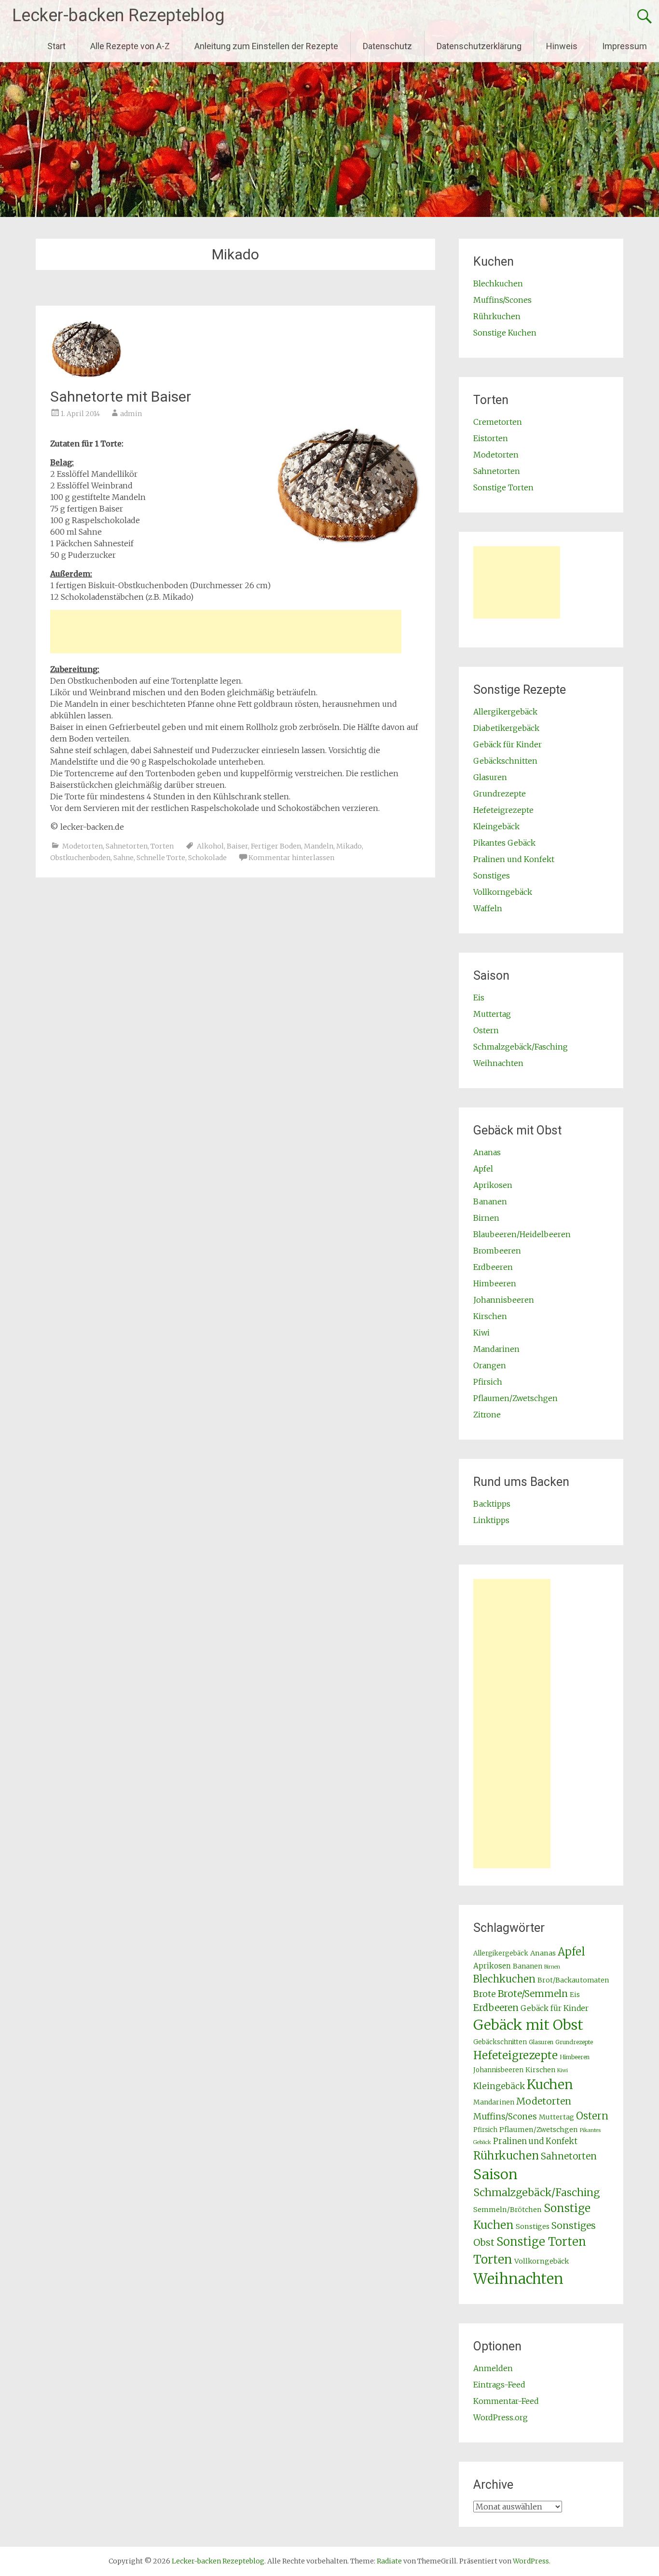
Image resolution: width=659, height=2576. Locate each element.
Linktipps (491, 1520)
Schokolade (207, 858)
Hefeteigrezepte (503, 810)
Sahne (124, 858)
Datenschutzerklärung (479, 46)
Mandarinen (496, 1349)
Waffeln (488, 908)
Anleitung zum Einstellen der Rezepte (266, 46)
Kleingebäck (496, 826)
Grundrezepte (500, 794)
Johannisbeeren (504, 1300)
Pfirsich (488, 1382)
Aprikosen (493, 1185)
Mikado (349, 846)
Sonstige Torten (503, 487)
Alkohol (210, 846)
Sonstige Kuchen (505, 333)
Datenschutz (387, 46)
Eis (479, 998)
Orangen (490, 1365)
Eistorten (491, 438)
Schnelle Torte (161, 858)
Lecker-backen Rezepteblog (118, 15)
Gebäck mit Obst (528, 2025)
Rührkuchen (497, 316)
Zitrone (487, 1415)
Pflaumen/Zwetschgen (515, 1398)
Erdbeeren (493, 1267)
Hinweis (562, 46)
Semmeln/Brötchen (508, 2210)
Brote (485, 1994)
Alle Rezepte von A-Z (130, 46)
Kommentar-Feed (506, 2401)
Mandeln (319, 846)
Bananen (490, 1201)
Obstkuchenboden (80, 858)
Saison (495, 2174)
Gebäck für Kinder (508, 744)
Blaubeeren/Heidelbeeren (522, 1234)
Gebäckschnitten (505, 761)
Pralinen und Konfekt (514, 859)
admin (131, 414)
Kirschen (490, 1316)
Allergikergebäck (505, 712)
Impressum (625, 46)
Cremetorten (498, 422)
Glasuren (490, 777)
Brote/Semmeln (533, 1994)
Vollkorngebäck (503, 892)
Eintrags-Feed (499, 2385)
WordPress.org (501, 2417)
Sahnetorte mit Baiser (121, 397)
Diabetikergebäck (506, 728)
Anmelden (493, 2368)
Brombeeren (497, 1251)
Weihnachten (498, 1063)
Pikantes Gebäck (504, 843)
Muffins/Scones (502, 300)
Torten (162, 846)
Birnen (486, 1218)
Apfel (483, 1169)
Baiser (237, 846)
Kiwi (481, 1333)
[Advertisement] (226, 632)
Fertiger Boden (276, 846)
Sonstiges (492, 876)
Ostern (486, 1030)
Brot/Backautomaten (573, 1980)
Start (56, 46)
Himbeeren (495, 1283)
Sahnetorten (127, 846)
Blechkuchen (498, 283)
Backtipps (492, 1504)
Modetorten (82, 846)
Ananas (487, 1152)
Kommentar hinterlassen (291, 858)
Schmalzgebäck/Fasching (521, 1047)
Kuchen (550, 2084)
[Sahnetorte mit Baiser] (86, 375)
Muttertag (492, 1014)
